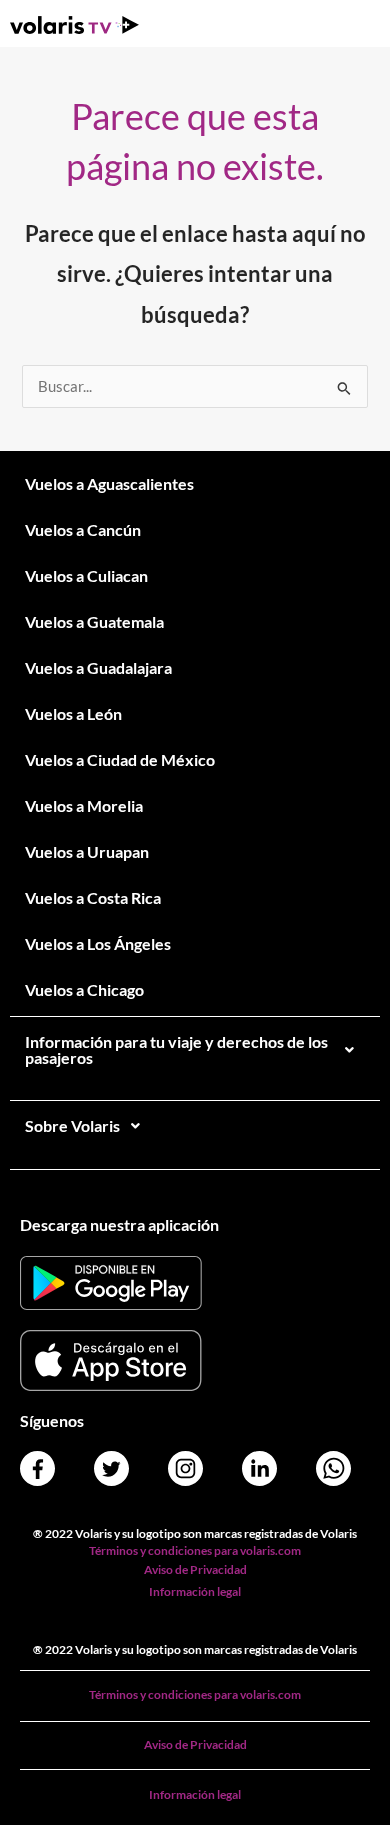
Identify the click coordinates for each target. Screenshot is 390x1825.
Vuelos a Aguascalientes (109, 483)
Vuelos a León (73, 713)
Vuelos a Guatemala (94, 621)
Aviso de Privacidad (195, 1569)
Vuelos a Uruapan (87, 851)
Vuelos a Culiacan (86, 575)
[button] (195, 1050)
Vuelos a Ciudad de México (120, 759)
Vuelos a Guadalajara (98, 667)
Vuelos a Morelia (84, 805)
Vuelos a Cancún (83, 529)
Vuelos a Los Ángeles (98, 943)
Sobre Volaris (72, 1125)
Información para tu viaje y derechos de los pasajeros (176, 1049)
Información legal (195, 1591)
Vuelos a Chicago (84, 989)
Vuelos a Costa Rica (93, 897)
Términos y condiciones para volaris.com (195, 1550)
